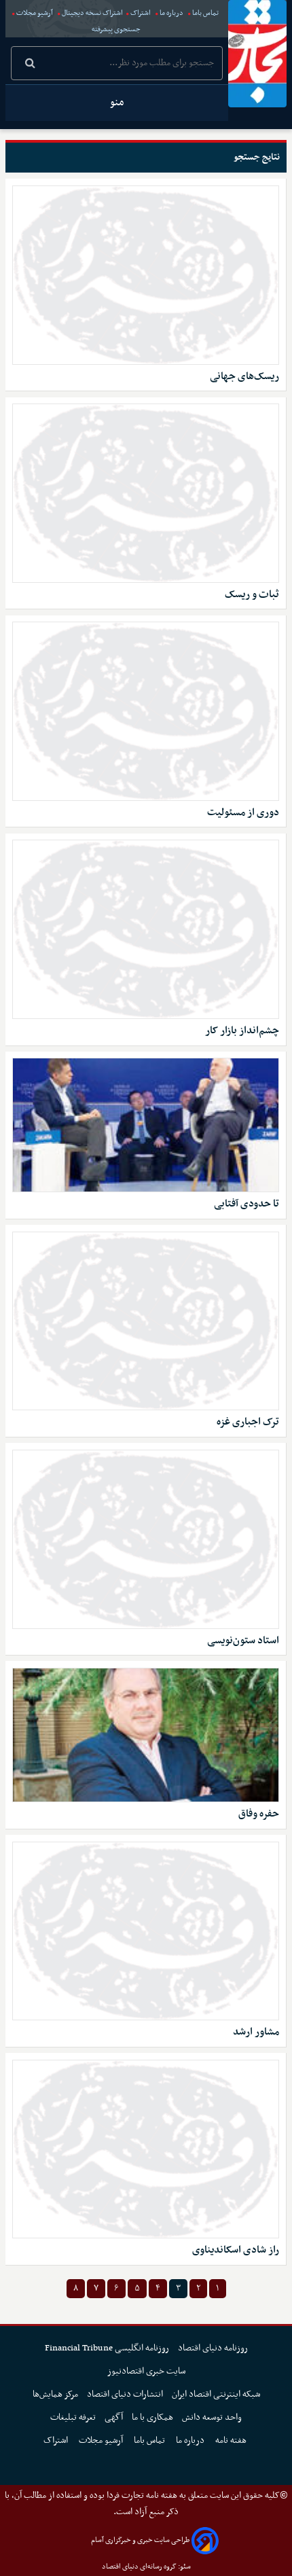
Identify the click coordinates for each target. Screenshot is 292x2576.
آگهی (114, 2417)
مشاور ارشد (256, 2032)
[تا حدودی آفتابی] (146, 1125)
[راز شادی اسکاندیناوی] (146, 2149)
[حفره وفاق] (146, 1735)
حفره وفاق (259, 1814)
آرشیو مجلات (35, 13)
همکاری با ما (152, 2417)
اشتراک (141, 13)
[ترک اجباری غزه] (146, 1321)
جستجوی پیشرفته (116, 30)
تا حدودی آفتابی (247, 1204)
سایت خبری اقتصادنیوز (146, 2371)
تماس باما (205, 13)
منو (117, 103)
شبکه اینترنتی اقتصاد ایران (216, 2394)
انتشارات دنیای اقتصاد (125, 2394)
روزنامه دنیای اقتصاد (213, 2348)
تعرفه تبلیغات (73, 2417)
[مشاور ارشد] (146, 1931)
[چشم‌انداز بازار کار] (146, 929)
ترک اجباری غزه (248, 1422)
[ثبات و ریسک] (146, 493)
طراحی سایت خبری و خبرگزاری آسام (140, 2540)
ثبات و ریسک (252, 595)
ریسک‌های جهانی (244, 377)
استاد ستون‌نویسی (243, 1641)
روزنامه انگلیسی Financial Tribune (107, 2348)
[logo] (257, 54)
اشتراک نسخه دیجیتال (92, 13)
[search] (30, 65)
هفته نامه (232, 2440)
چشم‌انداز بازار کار (242, 1031)
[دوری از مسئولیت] (146, 711)
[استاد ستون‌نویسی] (146, 1539)
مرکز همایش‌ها (55, 2394)
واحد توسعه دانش (212, 2417)
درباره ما (171, 13)
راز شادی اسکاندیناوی (236, 2250)
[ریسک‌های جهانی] (146, 275)
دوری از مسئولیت (243, 813)
